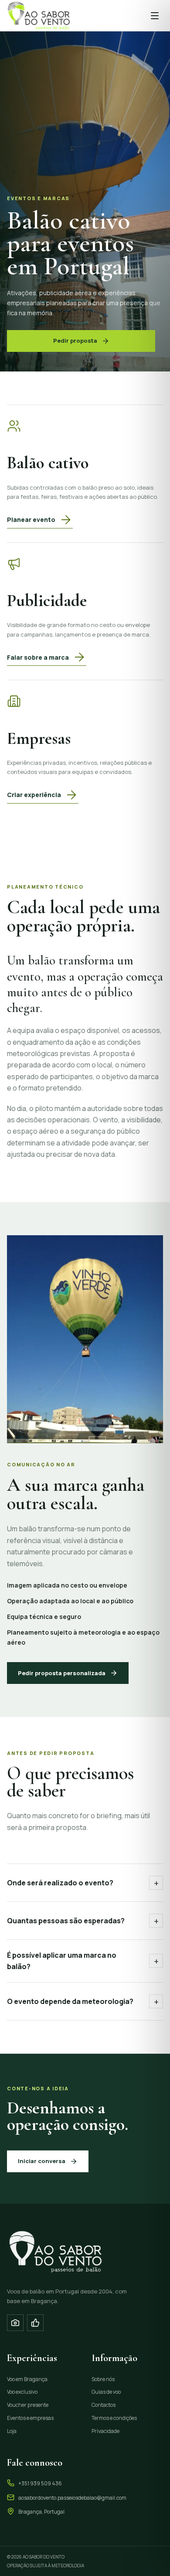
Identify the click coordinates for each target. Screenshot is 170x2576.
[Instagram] (15, 2323)
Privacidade (105, 2431)
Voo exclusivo (22, 2392)
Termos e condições (114, 2418)
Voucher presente (28, 2405)
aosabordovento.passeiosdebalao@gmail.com (72, 2498)
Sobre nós (103, 2379)
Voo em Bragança (27, 2379)
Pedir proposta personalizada (62, 1673)
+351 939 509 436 (40, 2483)
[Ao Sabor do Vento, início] (38, 15)
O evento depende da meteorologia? (83, 2002)
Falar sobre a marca (38, 657)
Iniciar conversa (42, 2161)
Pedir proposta (75, 341)
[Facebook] (35, 2323)
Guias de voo (106, 2392)
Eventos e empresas (30, 2418)
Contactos (104, 2405)
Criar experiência (34, 795)
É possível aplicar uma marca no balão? (83, 1961)
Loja (12, 2431)
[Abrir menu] (155, 16)
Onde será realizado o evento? (83, 1883)
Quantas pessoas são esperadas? (83, 1921)
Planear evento (31, 520)
